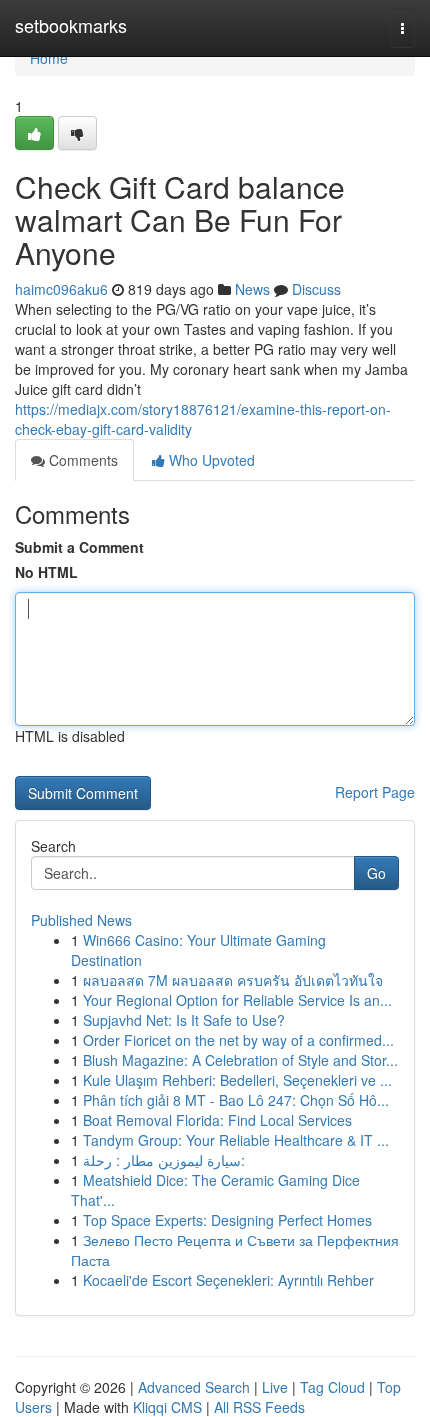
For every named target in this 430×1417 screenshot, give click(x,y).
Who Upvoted (210, 460)
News (252, 289)
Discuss (316, 289)
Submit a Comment (79, 547)
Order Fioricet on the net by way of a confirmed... (238, 1040)
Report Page (375, 792)
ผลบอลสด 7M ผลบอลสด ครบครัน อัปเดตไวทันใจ (233, 980)
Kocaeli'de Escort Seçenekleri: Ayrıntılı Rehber (228, 1280)
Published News (81, 920)
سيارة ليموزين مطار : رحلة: (164, 1160)
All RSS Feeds (259, 1407)
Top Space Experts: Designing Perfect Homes (227, 1220)
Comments (81, 460)
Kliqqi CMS (167, 1407)
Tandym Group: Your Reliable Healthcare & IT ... (236, 1140)
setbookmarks (71, 25)
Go (376, 873)
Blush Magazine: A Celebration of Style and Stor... (240, 1060)
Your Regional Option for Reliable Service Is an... (237, 1000)
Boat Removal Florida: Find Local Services (217, 1120)
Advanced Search (194, 1387)
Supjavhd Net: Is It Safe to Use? (184, 1020)
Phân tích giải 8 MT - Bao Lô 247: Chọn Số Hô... (236, 1100)
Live (275, 1387)
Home (49, 58)
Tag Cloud (332, 1387)
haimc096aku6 (61, 289)
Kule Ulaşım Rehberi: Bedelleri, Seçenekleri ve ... (237, 1080)
